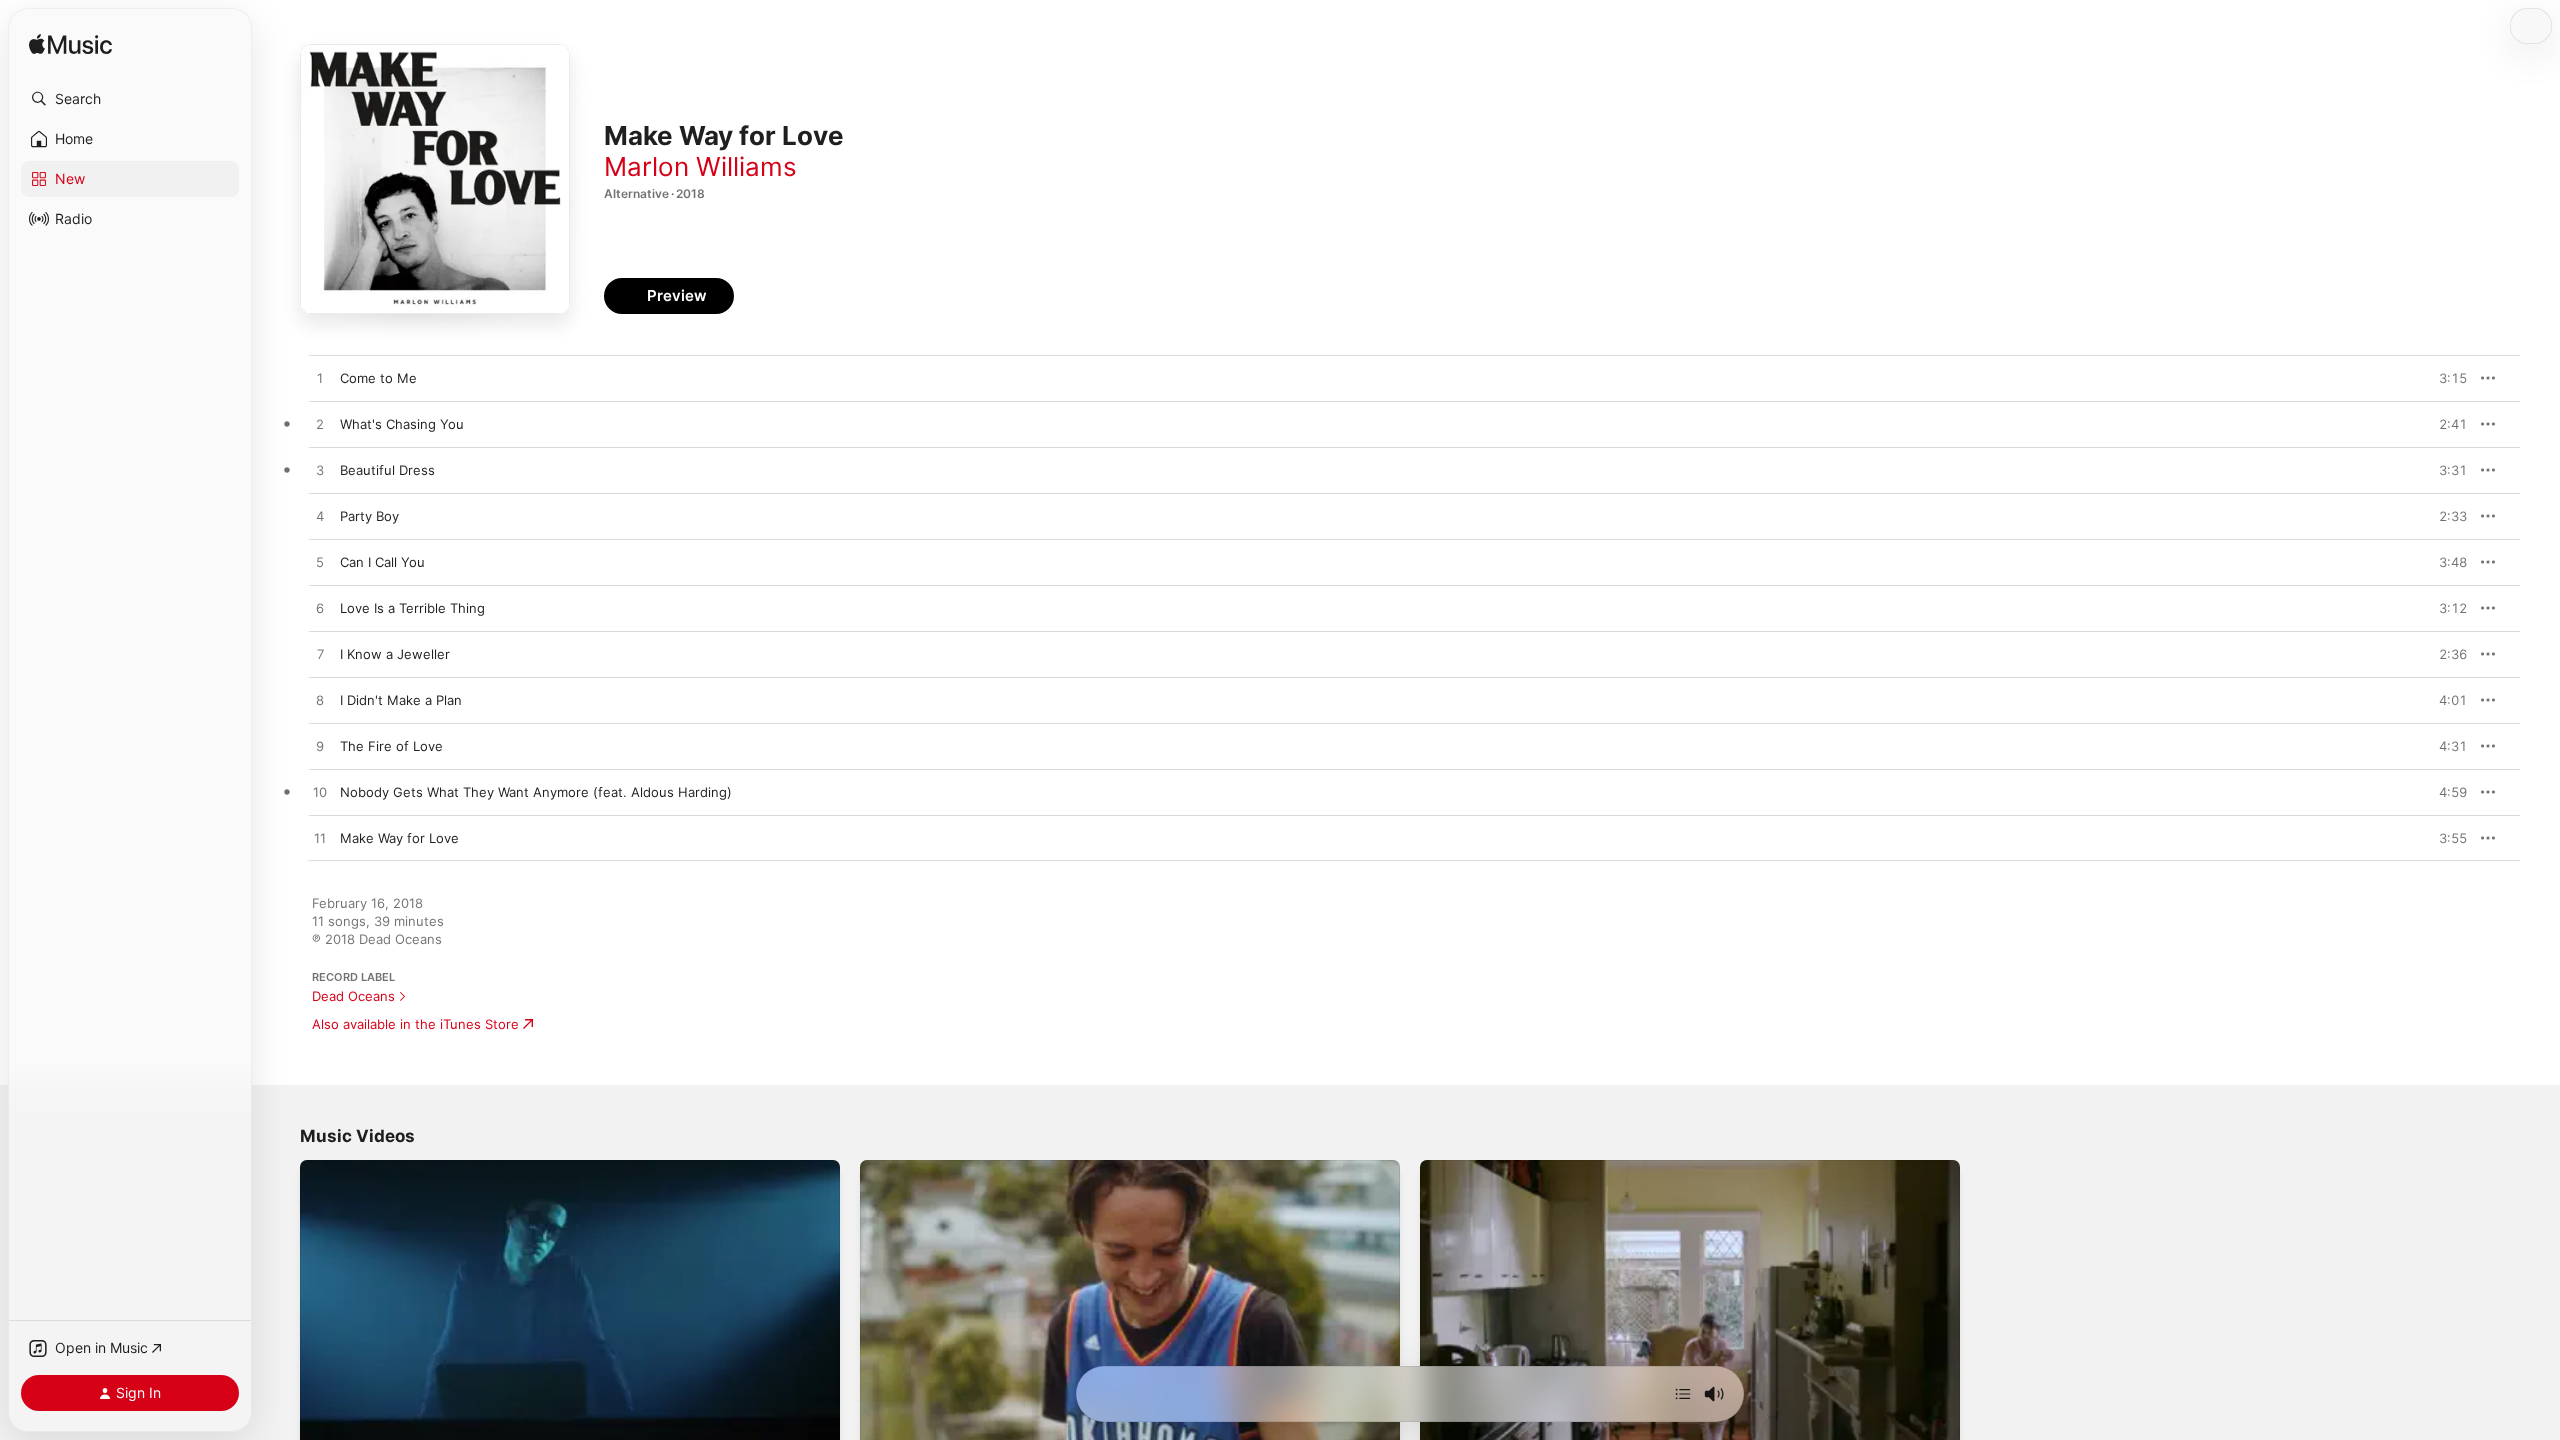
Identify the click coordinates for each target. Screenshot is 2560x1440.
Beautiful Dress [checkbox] (387, 470)
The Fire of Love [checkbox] (391, 746)
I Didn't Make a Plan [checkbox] (401, 700)
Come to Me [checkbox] (378, 378)
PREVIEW (2445, 378)
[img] (70, 45)
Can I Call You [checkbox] (382, 562)
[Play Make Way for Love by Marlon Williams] (320, 839)
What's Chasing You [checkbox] (402, 424)
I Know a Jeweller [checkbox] (395, 654)
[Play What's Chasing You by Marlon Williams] (320, 425)
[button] (130, 99)
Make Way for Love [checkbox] (399, 838)
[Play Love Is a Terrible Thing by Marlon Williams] (320, 609)
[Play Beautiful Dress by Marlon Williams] (320, 471)
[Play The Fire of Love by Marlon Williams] (320, 747)
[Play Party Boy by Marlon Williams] (320, 517)
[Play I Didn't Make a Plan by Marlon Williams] (320, 701)
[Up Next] (1683, 1394)
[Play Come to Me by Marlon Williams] (320, 379)
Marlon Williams (700, 166)
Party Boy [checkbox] (369, 516)
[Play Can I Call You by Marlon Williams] (320, 563)
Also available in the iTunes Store (415, 1024)
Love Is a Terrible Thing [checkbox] (412, 608)
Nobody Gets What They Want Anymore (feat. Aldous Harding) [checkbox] (536, 792)
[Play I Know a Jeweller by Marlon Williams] (320, 655)
